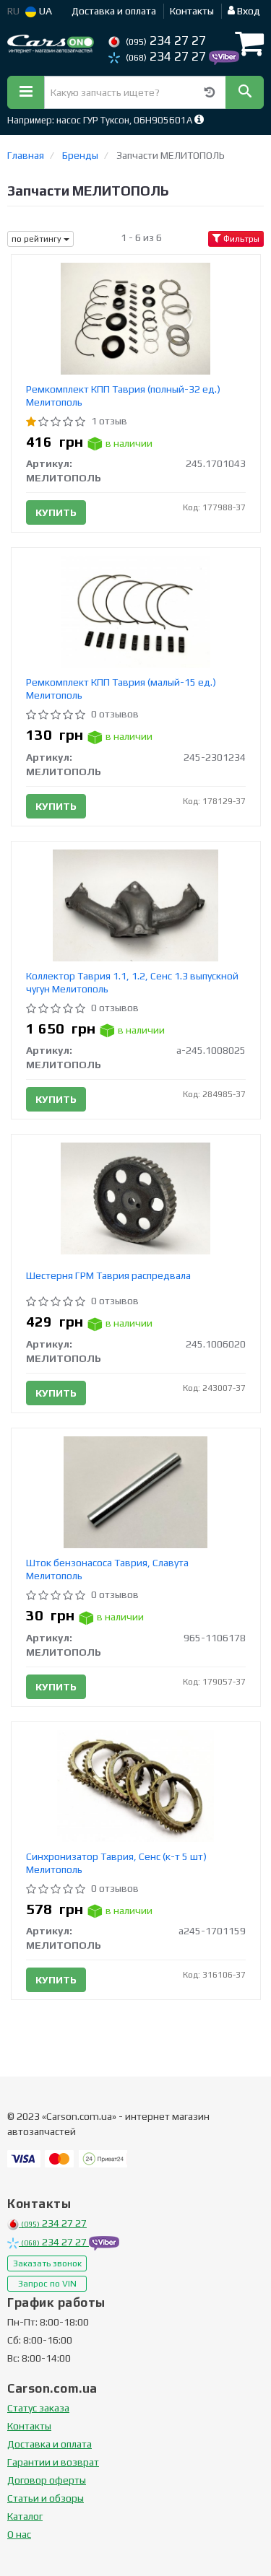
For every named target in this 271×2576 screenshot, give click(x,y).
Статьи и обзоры (46, 2498)
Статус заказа (38, 2408)
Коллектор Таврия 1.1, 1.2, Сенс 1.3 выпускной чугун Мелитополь (132, 982)
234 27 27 (166, 40)
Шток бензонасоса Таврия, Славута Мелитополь (107, 1569)
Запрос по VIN (47, 2284)
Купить (56, 512)
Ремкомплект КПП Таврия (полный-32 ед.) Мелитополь (123, 396)
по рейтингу (38, 239)
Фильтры (240, 239)
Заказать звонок (47, 2263)
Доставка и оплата (114, 11)
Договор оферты (47, 2480)
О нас (19, 2534)
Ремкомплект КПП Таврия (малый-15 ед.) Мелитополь (121, 689)
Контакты (192, 11)
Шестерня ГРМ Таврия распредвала (108, 1275)
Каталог (25, 2516)
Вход (248, 11)
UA (44, 11)
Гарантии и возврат (53, 2462)
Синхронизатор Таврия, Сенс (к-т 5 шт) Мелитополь (116, 1863)
